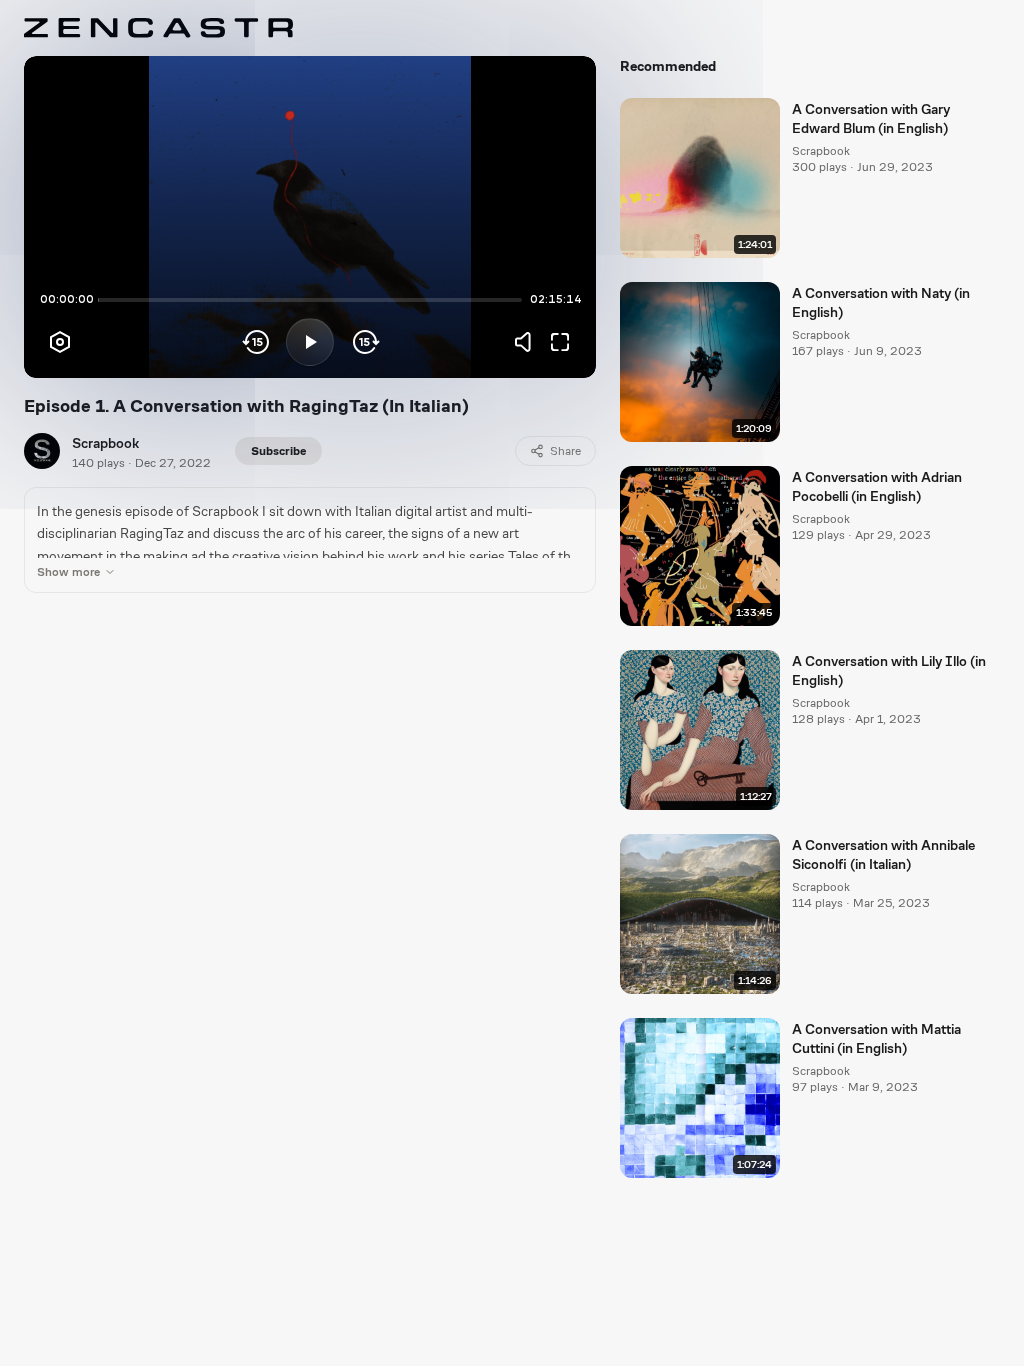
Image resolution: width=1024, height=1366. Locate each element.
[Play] (310, 342)
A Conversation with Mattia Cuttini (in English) (876, 1038)
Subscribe (278, 451)
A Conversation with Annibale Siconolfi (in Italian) (883, 854)
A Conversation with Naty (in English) (881, 302)
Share (565, 451)
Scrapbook (105, 443)
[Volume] (528, 342)
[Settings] (60, 342)
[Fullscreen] (560, 342)
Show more (68, 572)
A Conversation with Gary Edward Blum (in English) (871, 118)
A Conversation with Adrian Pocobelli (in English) (877, 486)
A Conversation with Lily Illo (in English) (889, 670)
